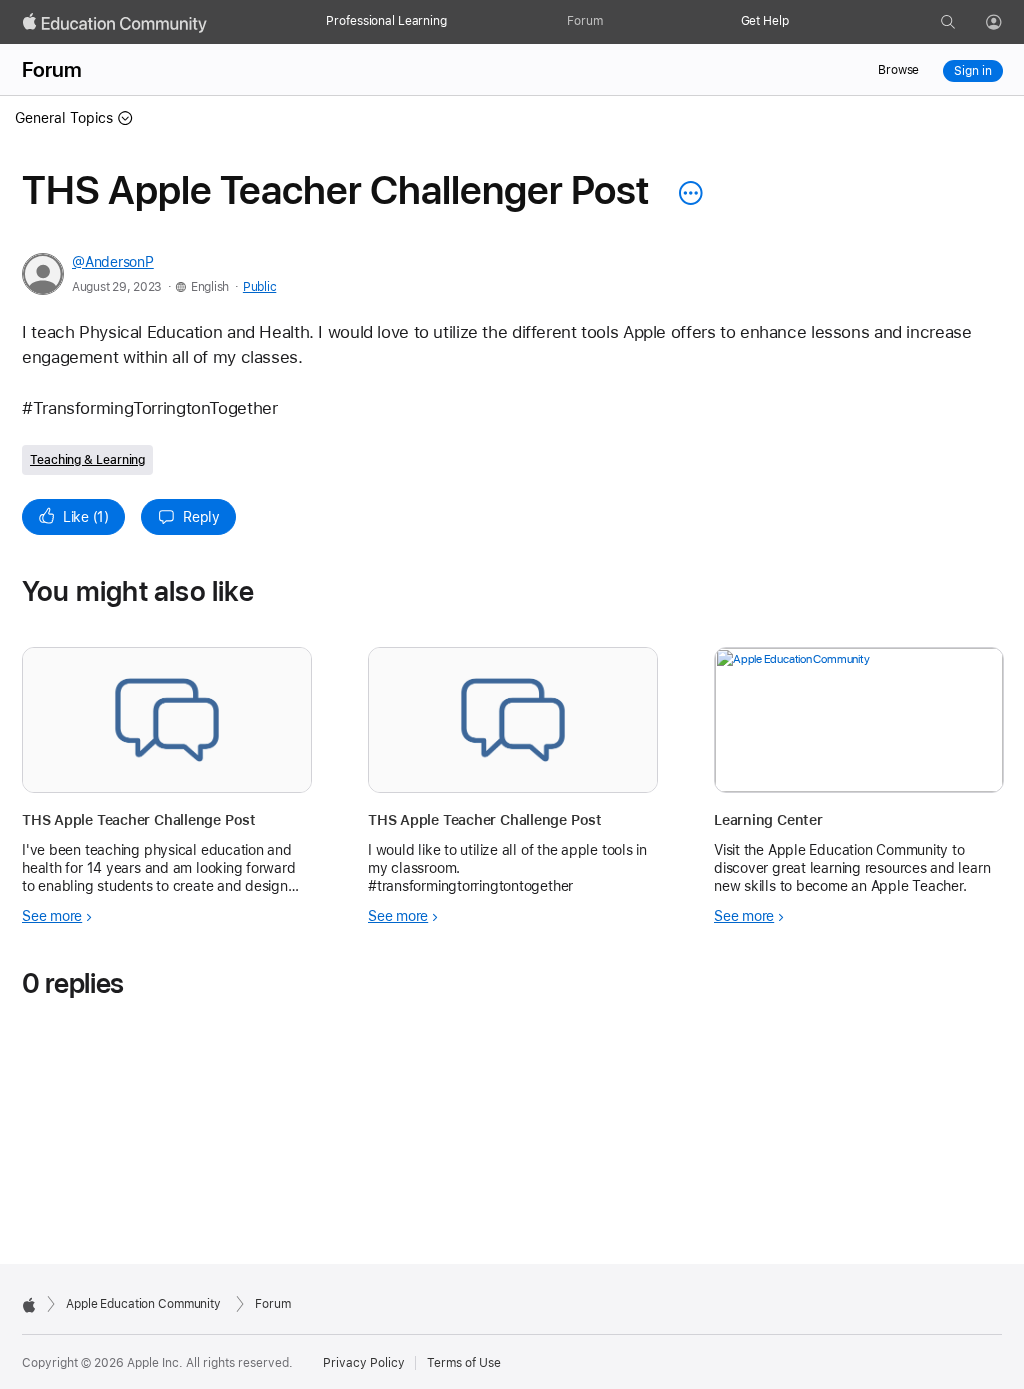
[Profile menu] (1008, 23)
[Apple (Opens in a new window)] (29, 1305)
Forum (584, 21)
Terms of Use (464, 1363)
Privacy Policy (364, 1363)
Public (259, 287)
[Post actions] (686, 193)
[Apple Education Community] (115, 23)
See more (52, 916)
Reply (201, 517)
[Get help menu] (799, 22)
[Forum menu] (613, 22)
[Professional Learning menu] (457, 22)
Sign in (972, 71)
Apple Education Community (143, 1304)
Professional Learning (386, 21)
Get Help (765, 21)
